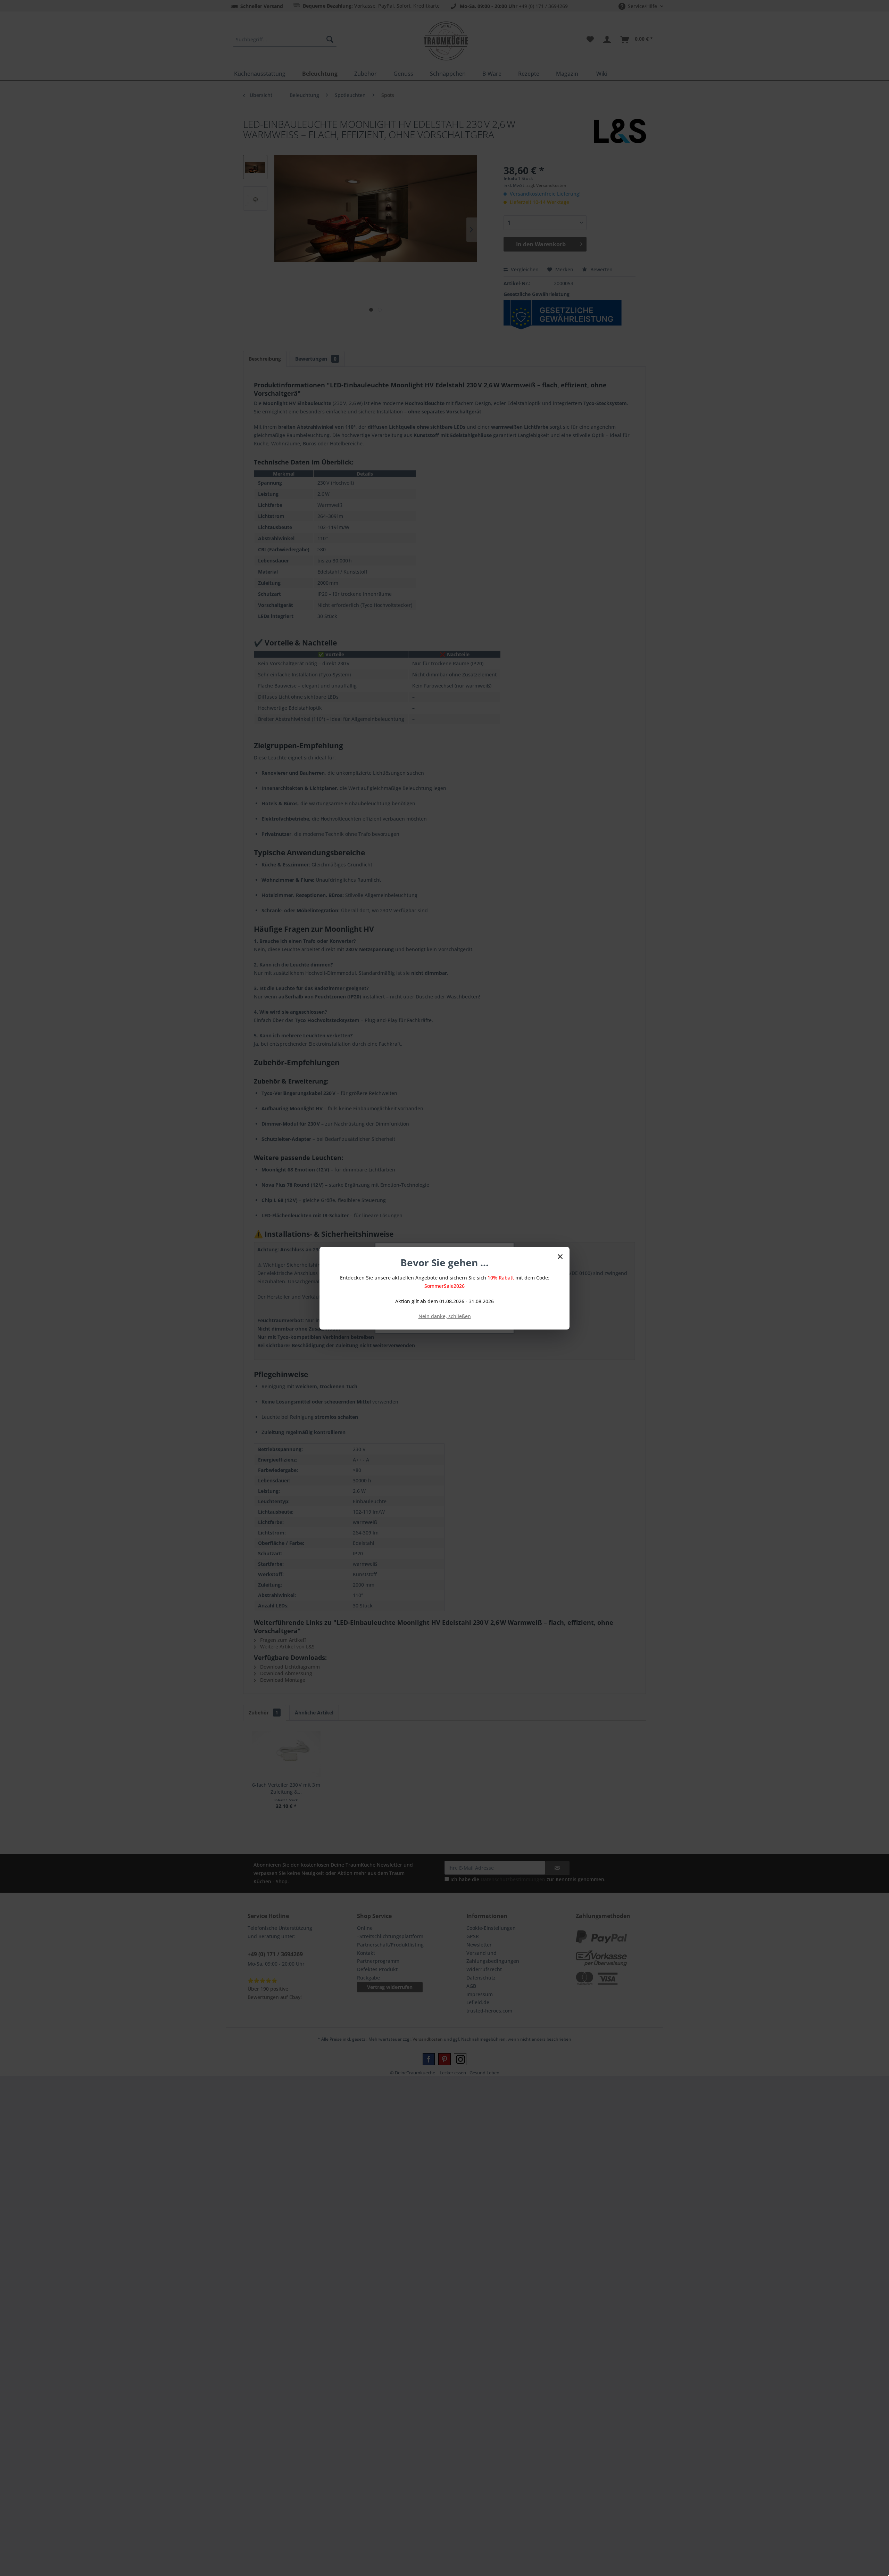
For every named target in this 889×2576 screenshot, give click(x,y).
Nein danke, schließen (445, 1316)
